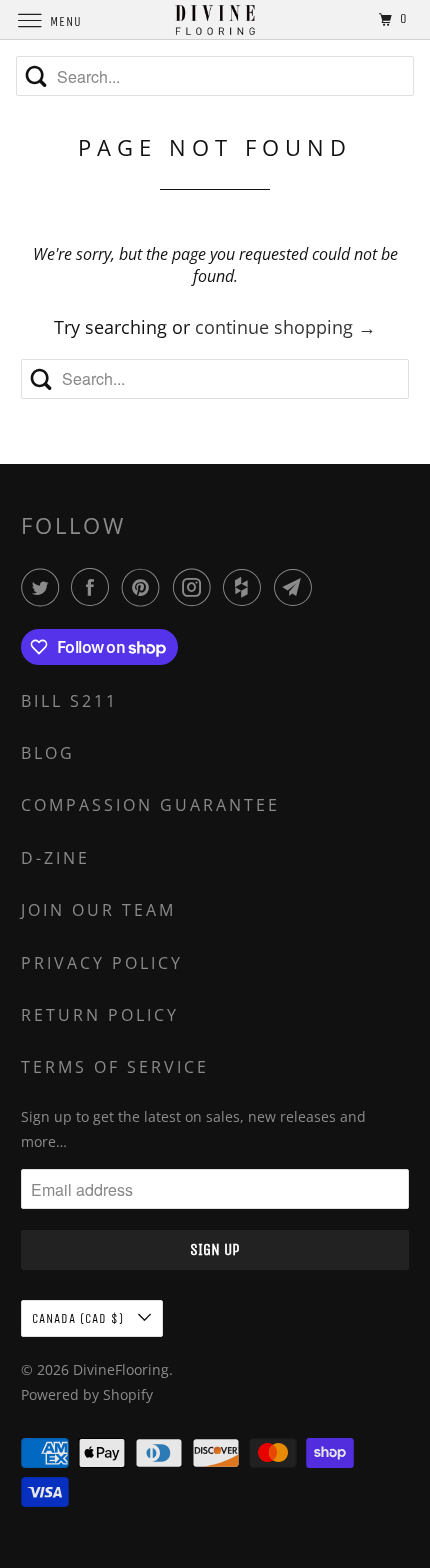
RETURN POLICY (100, 1015)
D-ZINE (55, 858)
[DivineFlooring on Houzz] (246, 587)
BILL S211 (69, 701)
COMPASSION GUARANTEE (150, 805)
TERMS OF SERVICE (115, 1067)
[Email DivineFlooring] (297, 587)
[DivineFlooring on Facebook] (94, 587)
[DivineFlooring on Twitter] (44, 587)
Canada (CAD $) (80, 1318)
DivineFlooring (121, 1369)
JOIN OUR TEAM (98, 910)
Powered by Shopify (87, 1394)
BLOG (48, 753)
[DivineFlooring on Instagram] (196, 587)
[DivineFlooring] (215, 19)
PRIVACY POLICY (102, 963)
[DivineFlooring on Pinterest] (145, 587)
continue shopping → (285, 327)
